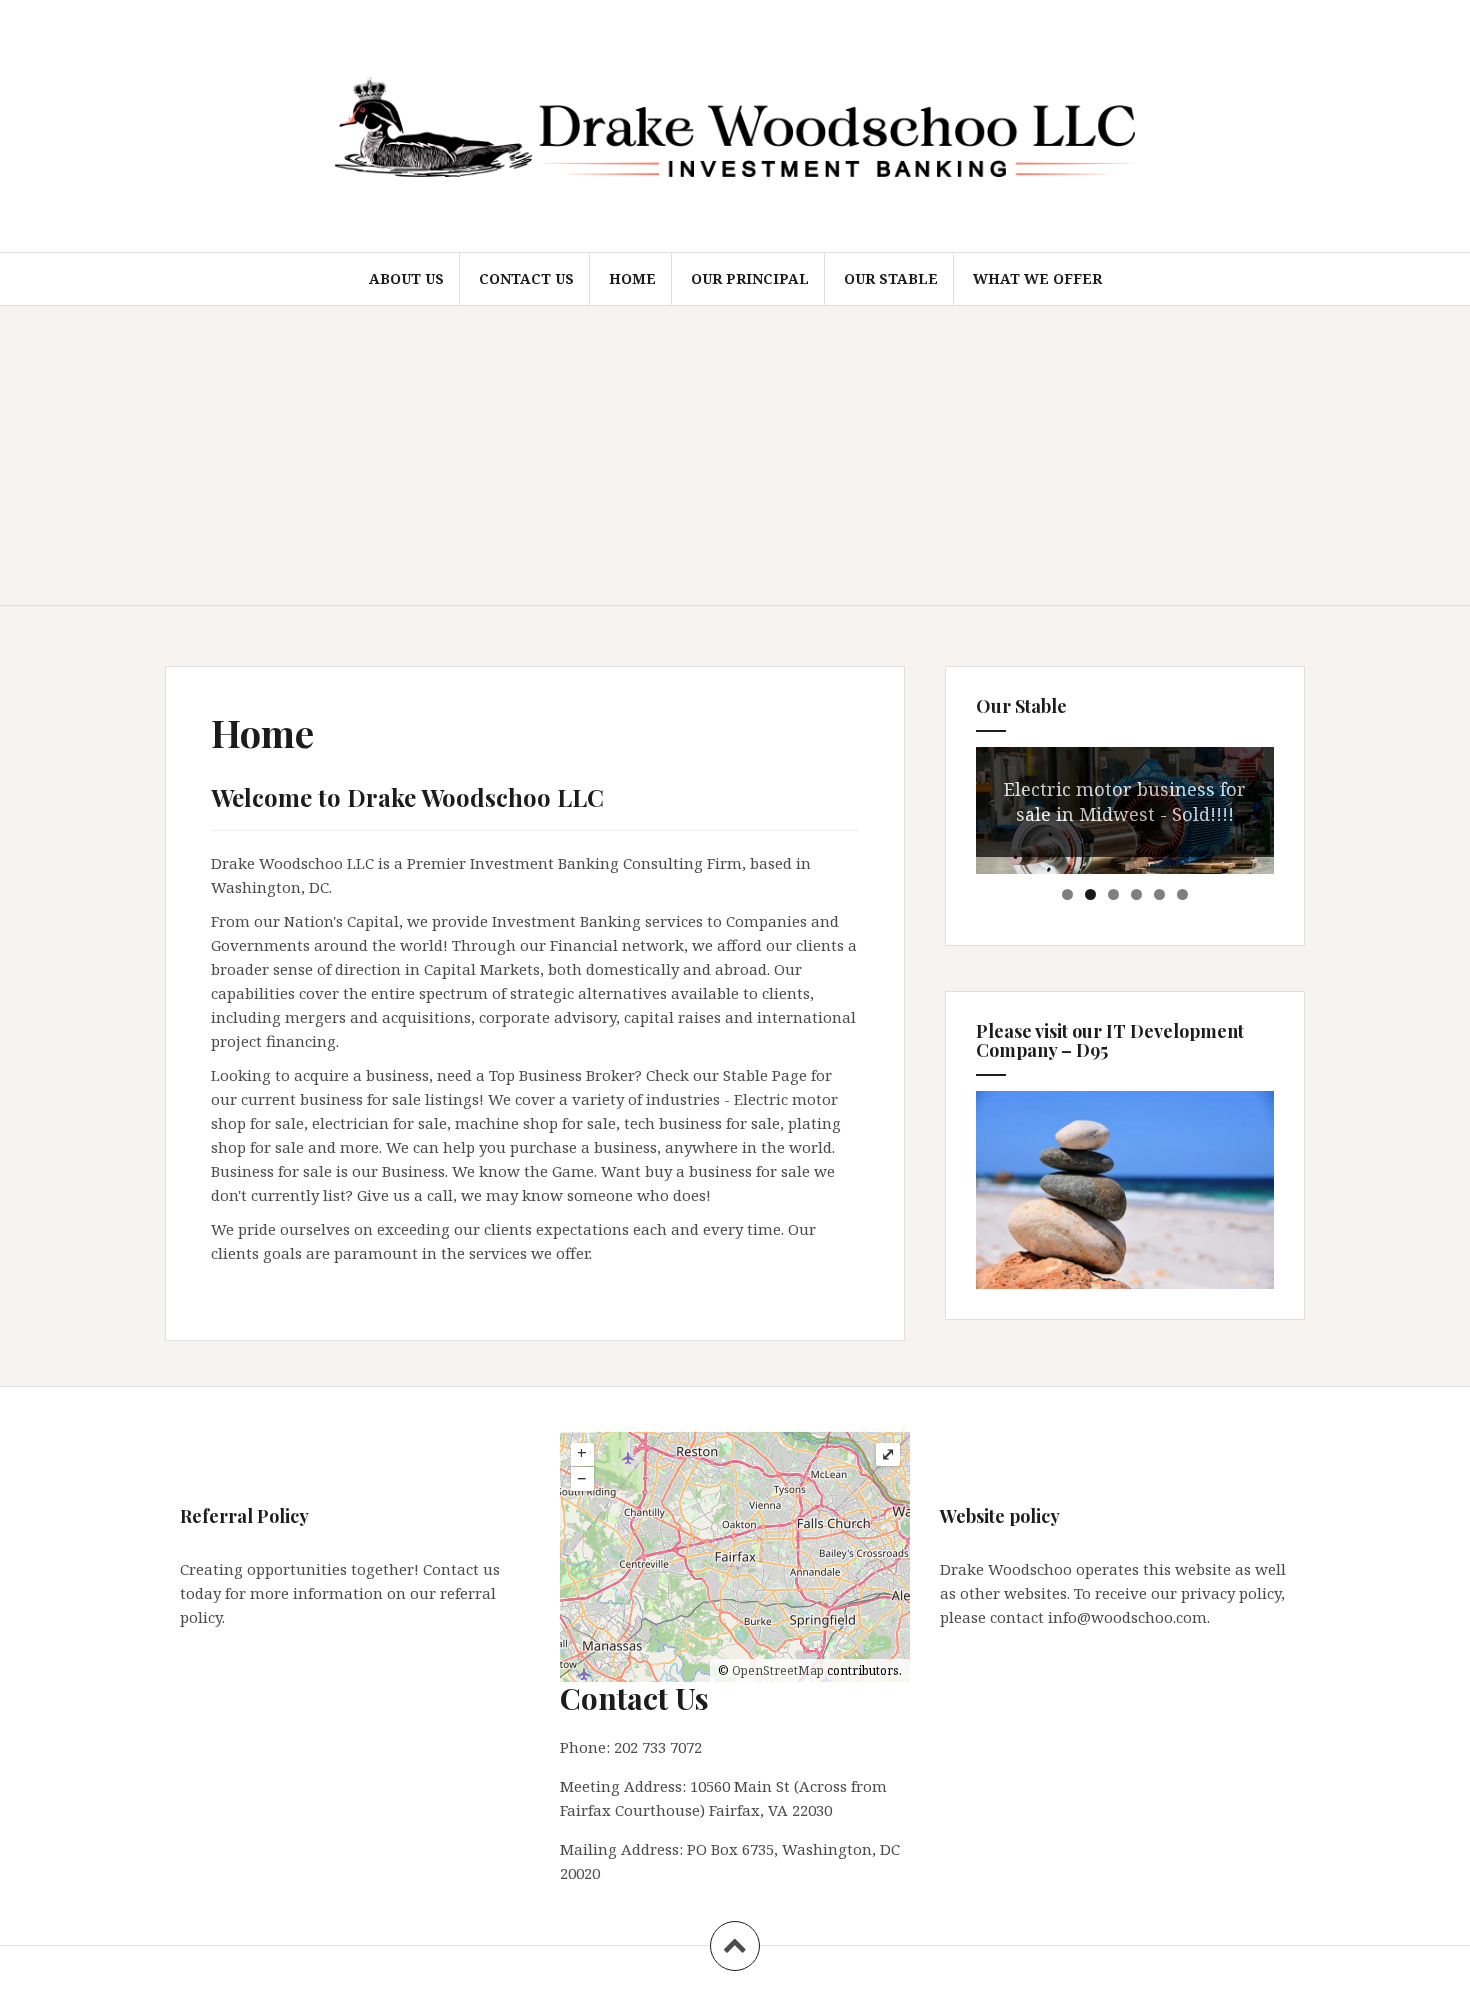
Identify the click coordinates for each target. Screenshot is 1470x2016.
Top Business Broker (562, 1075)
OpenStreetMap (778, 1670)
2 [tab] (1090, 894)
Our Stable (891, 278)
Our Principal (750, 278)
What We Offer (1037, 278)
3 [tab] (1113, 894)
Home (632, 278)
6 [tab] (1182, 894)
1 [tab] (1067, 894)
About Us (406, 278)
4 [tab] (1136, 894)
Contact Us (526, 278)
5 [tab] (1159, 894)
